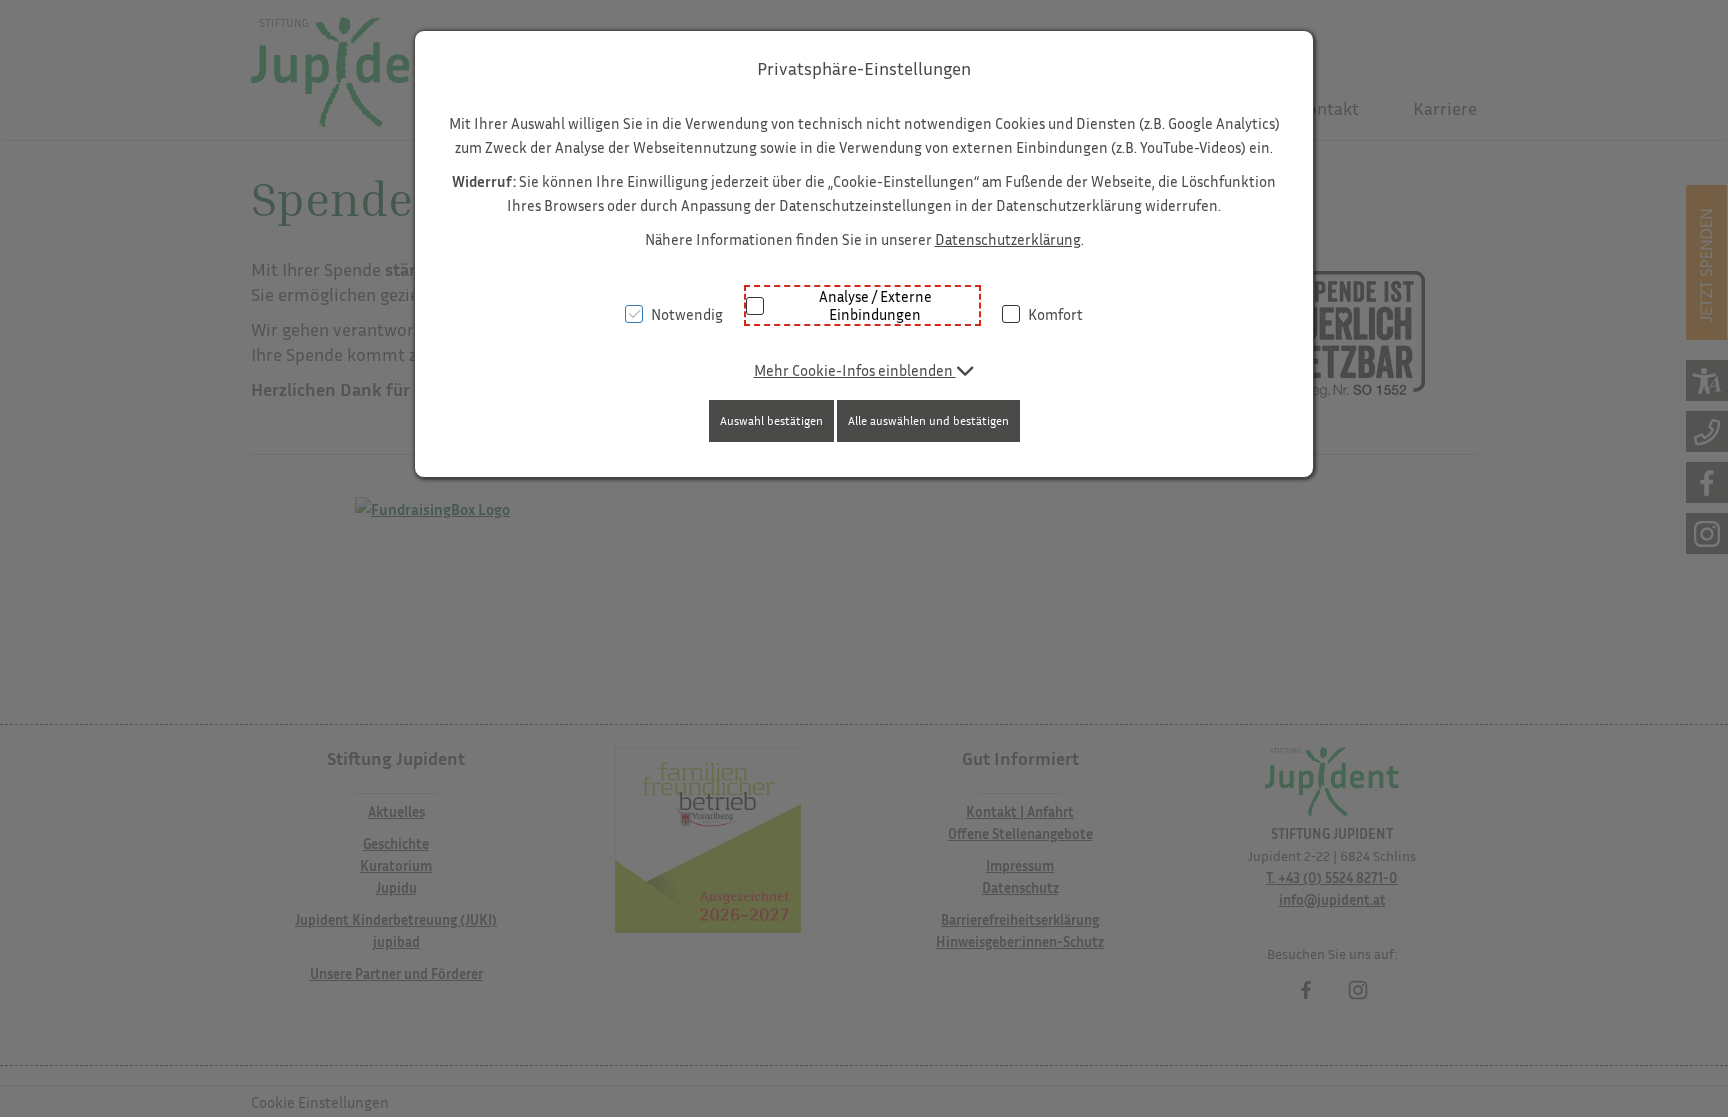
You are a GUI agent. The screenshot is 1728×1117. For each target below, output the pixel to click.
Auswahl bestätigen (771, 420)
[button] (864, 370)
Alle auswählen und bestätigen (928, 420)
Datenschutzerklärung (1008, 239)
